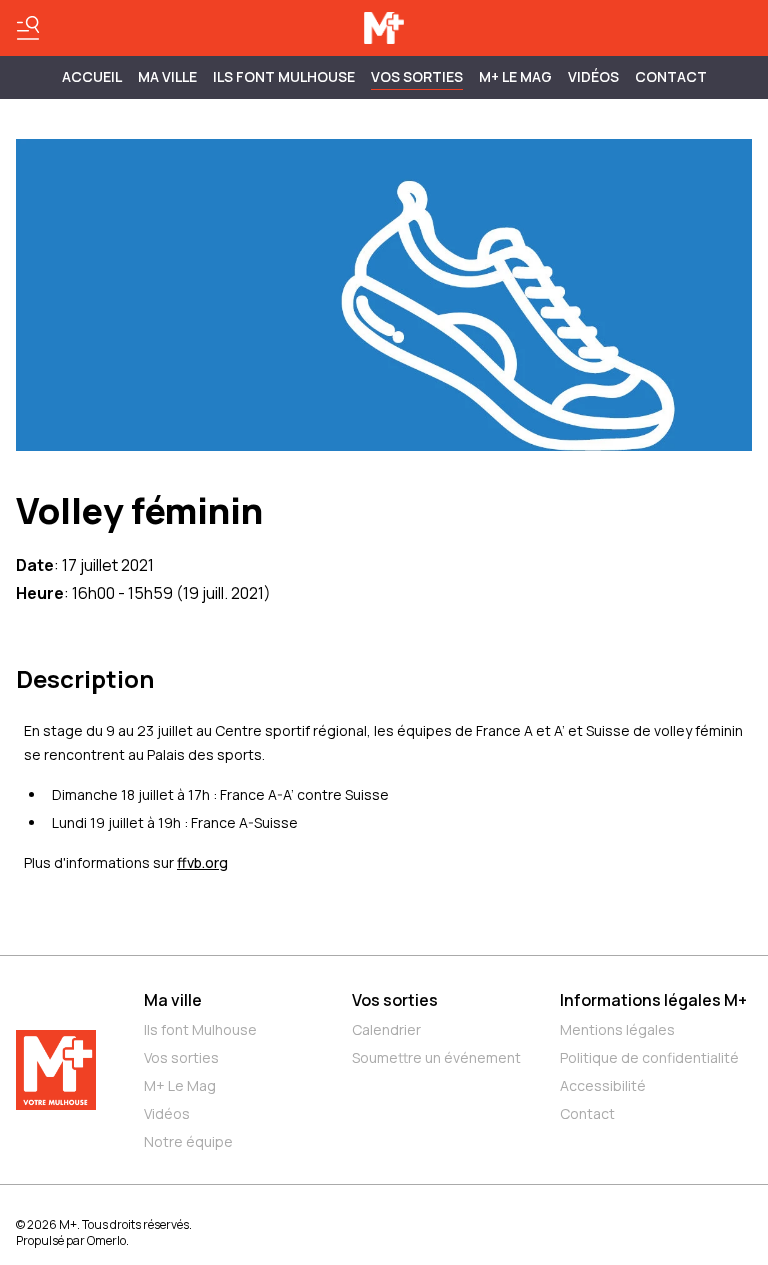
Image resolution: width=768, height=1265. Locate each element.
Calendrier (386, 1029)
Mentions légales (617, 1029)
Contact (671, 76)
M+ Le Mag (515, 76)
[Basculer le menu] (28, 28)
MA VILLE (167, 76)
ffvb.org (202, 862)
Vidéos (593, 76)
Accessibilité (603, 1085)
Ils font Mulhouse (200, 1029)
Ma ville (173, 1000)
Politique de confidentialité (649, 1057)
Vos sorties (417, 76)
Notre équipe (188, 1141)
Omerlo (106, 1240)
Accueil (92, 76)
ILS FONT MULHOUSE (284, 76)
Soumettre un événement (436, 1057)
